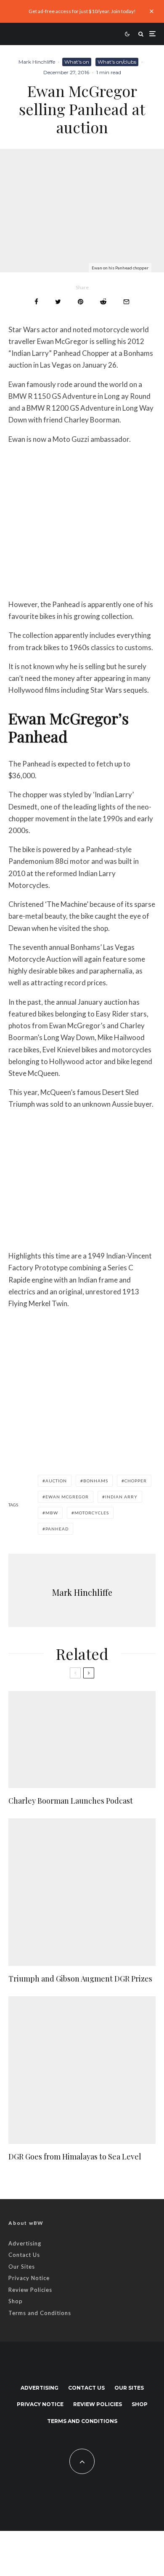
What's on (77, 62)
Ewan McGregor (67, 1497)
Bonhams (96, 1481)
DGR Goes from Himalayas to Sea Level (75, 2157)
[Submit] (103, 302)
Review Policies (30, 2290)
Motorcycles (92, 1513)
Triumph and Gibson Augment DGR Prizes (80, 1979)
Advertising (25, 2243)
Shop (16, 2301)
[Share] (36, 302)
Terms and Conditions (40, 2313)
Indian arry (121, 1497)
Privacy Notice (29, 2278)
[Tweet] (58, 302)
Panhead (57, 1529)
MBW (52, 1513)
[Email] (126, 302)
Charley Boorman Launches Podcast (71, 1801)
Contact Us (24, 2255)
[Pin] (81, 302)
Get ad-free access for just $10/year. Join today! (82, 11)
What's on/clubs (117, 62)
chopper (136, 1481)
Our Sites (22, 2267)
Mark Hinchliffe (37, 62)
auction (56, 1481)
